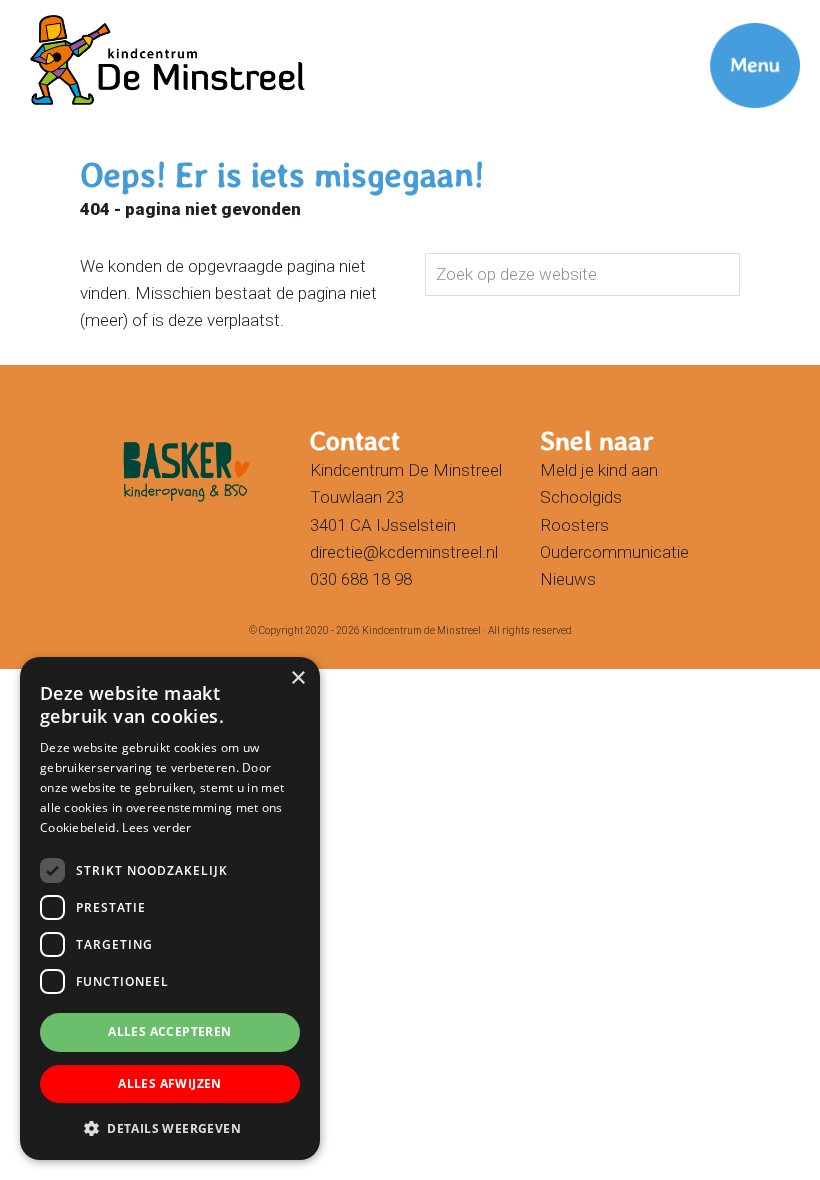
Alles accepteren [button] (169, 1031)
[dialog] (170, 908)
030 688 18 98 (361, 579)
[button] (170, 1128)
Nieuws (568, 579)
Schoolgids (581, 497)
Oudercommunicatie (614, 552)
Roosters (574, 525)
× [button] (297, 678)
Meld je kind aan (599, 470)
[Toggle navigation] (730, 35)
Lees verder (156, 827)
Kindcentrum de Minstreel (410, 19)
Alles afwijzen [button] (170, 1083)
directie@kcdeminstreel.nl (404, 552)
